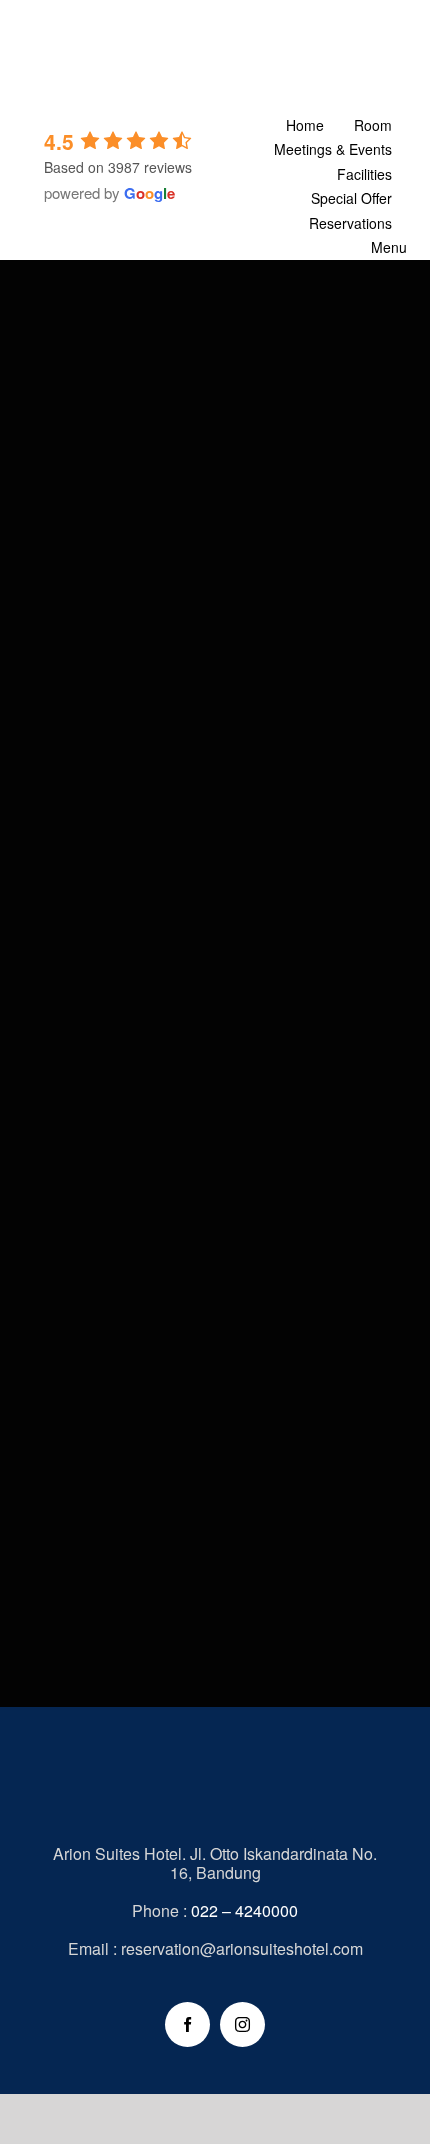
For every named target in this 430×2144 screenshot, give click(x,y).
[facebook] (187, 2024)
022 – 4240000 (244, 1910)
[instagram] (242, 2024)
